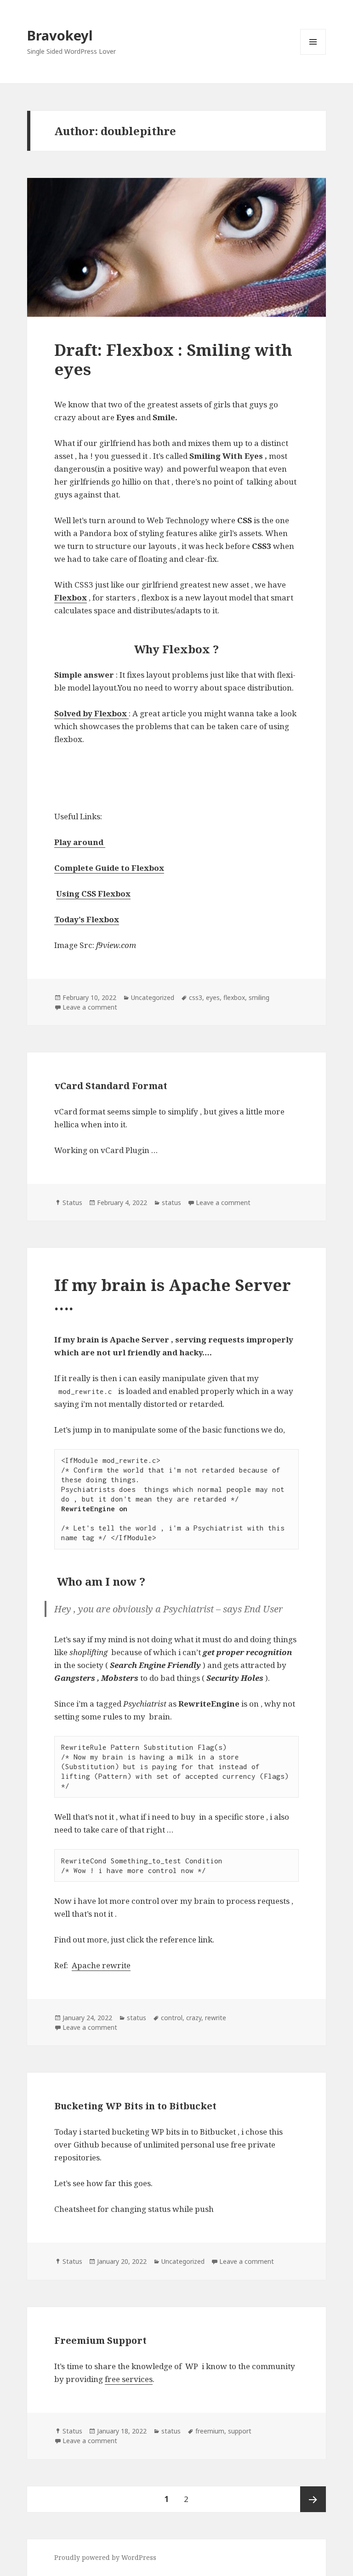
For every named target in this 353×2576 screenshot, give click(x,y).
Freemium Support (100, 2340)
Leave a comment (90, 1007)
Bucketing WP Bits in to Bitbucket (135, 2106)
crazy (194, 2018)
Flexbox (71, 597)
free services (129, 2379)
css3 (196, 997)
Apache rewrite (101, 1965)
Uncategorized (153, 997)
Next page (313, 2499)
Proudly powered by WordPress (105, 2557)
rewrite (216, 2018)
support (240, 2431)
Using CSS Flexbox (93, 894)
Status (72, 1202)
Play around (80, 842)
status (171, 1202)
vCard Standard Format (111, 1086)
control (172, 2018)
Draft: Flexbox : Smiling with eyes (173, 359)
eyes (213, 997)
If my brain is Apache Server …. (173, 1294)
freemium (210, 2431)
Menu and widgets (313, 54)
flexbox (234, 997)
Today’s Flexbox (87, 919)
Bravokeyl (60, 35)
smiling (259, 997)
